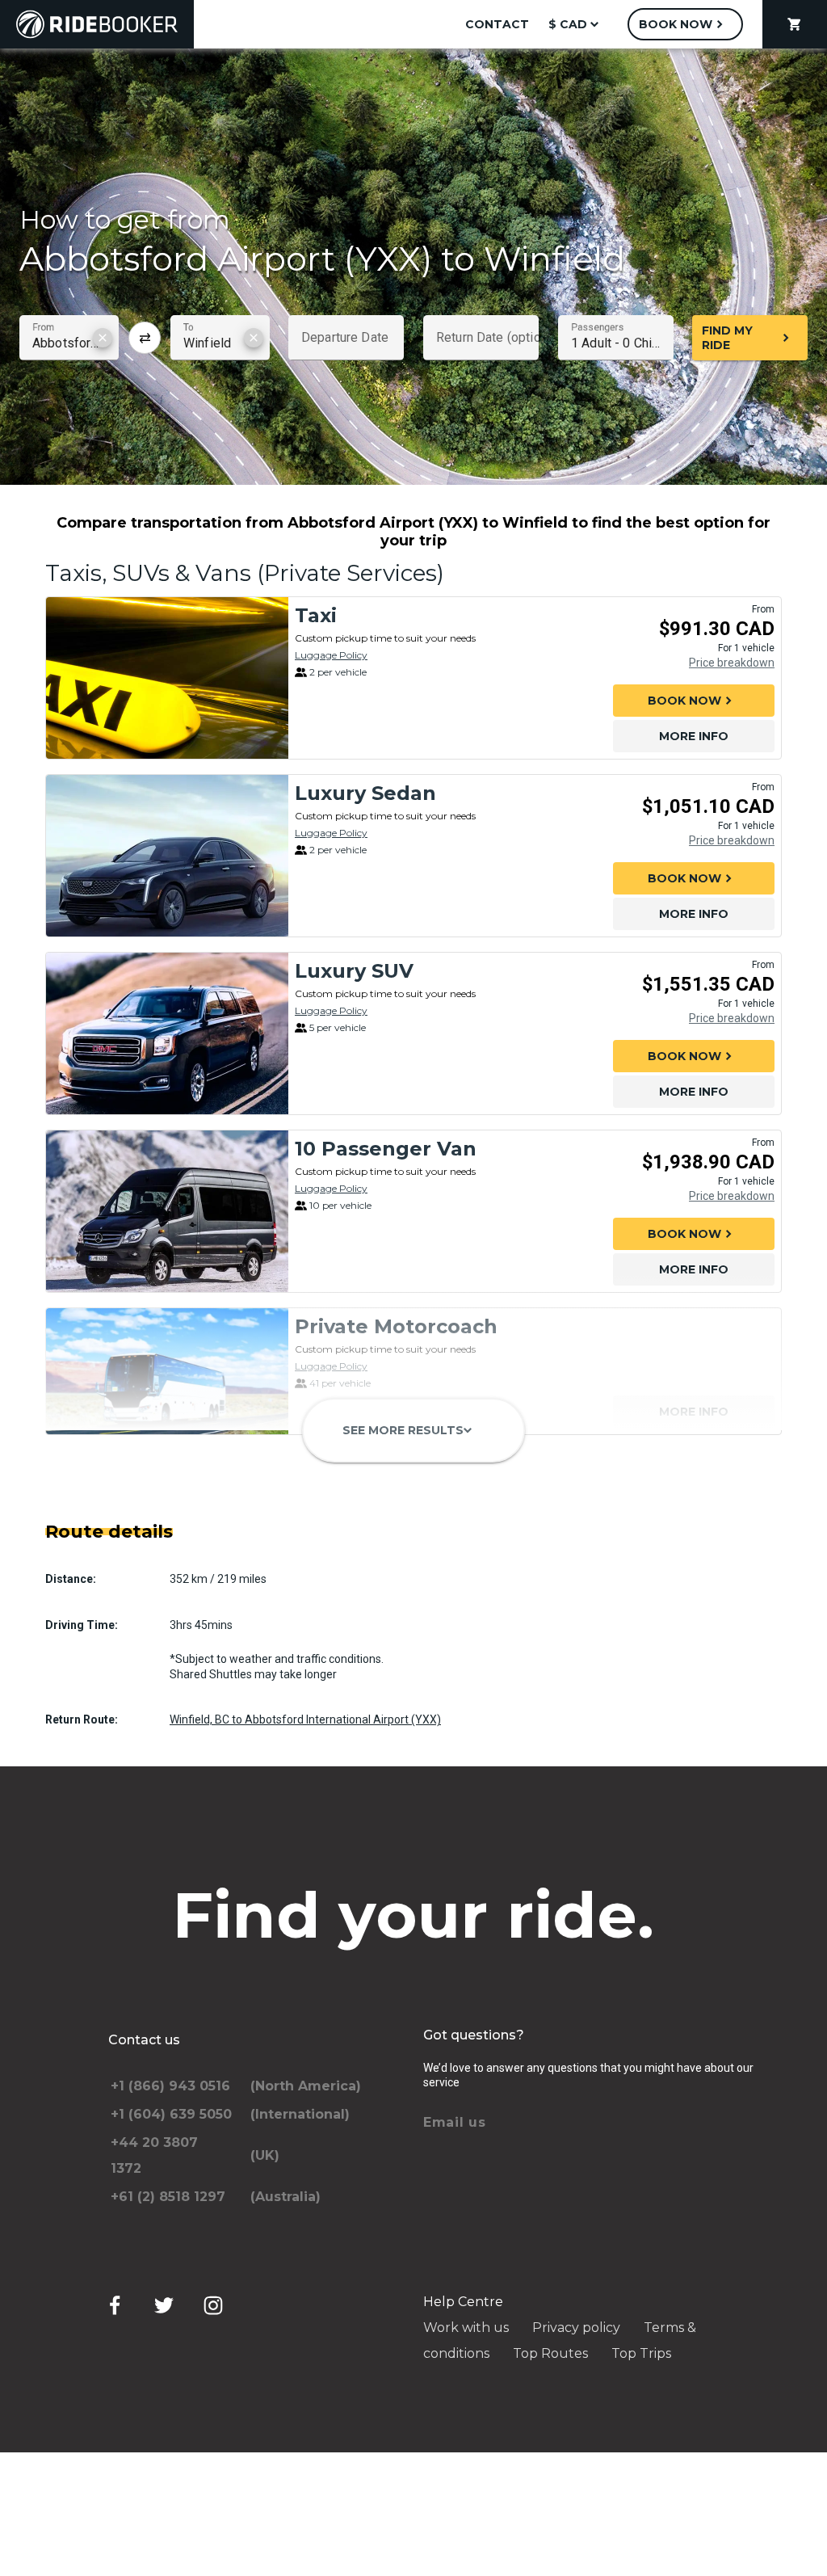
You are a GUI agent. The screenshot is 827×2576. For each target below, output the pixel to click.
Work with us (466, 2328)
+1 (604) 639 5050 (171, 2114)
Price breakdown (732, 663)
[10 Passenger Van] (167, 1211)
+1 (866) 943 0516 (170, 2086)
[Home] (97, 24)
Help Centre (463, 2302)
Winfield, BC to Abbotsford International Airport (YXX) (305, 1719)
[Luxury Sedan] (167, 856)
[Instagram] (213, 2305)
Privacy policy (576, 2328)
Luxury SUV (354, 971)
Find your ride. (414, 1915)
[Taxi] (167, 678)
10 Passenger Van (386, 1149)
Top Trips (641, 2353)
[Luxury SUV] (167, 1033)
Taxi (316, 615)
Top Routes (550, 2353)
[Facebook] (115, 2305)
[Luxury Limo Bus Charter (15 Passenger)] (167, 1513)
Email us (455, 2122)
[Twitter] (164, 2305)
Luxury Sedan (365, 793)
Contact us (144, 2040)
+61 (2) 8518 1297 (168, 2197)
